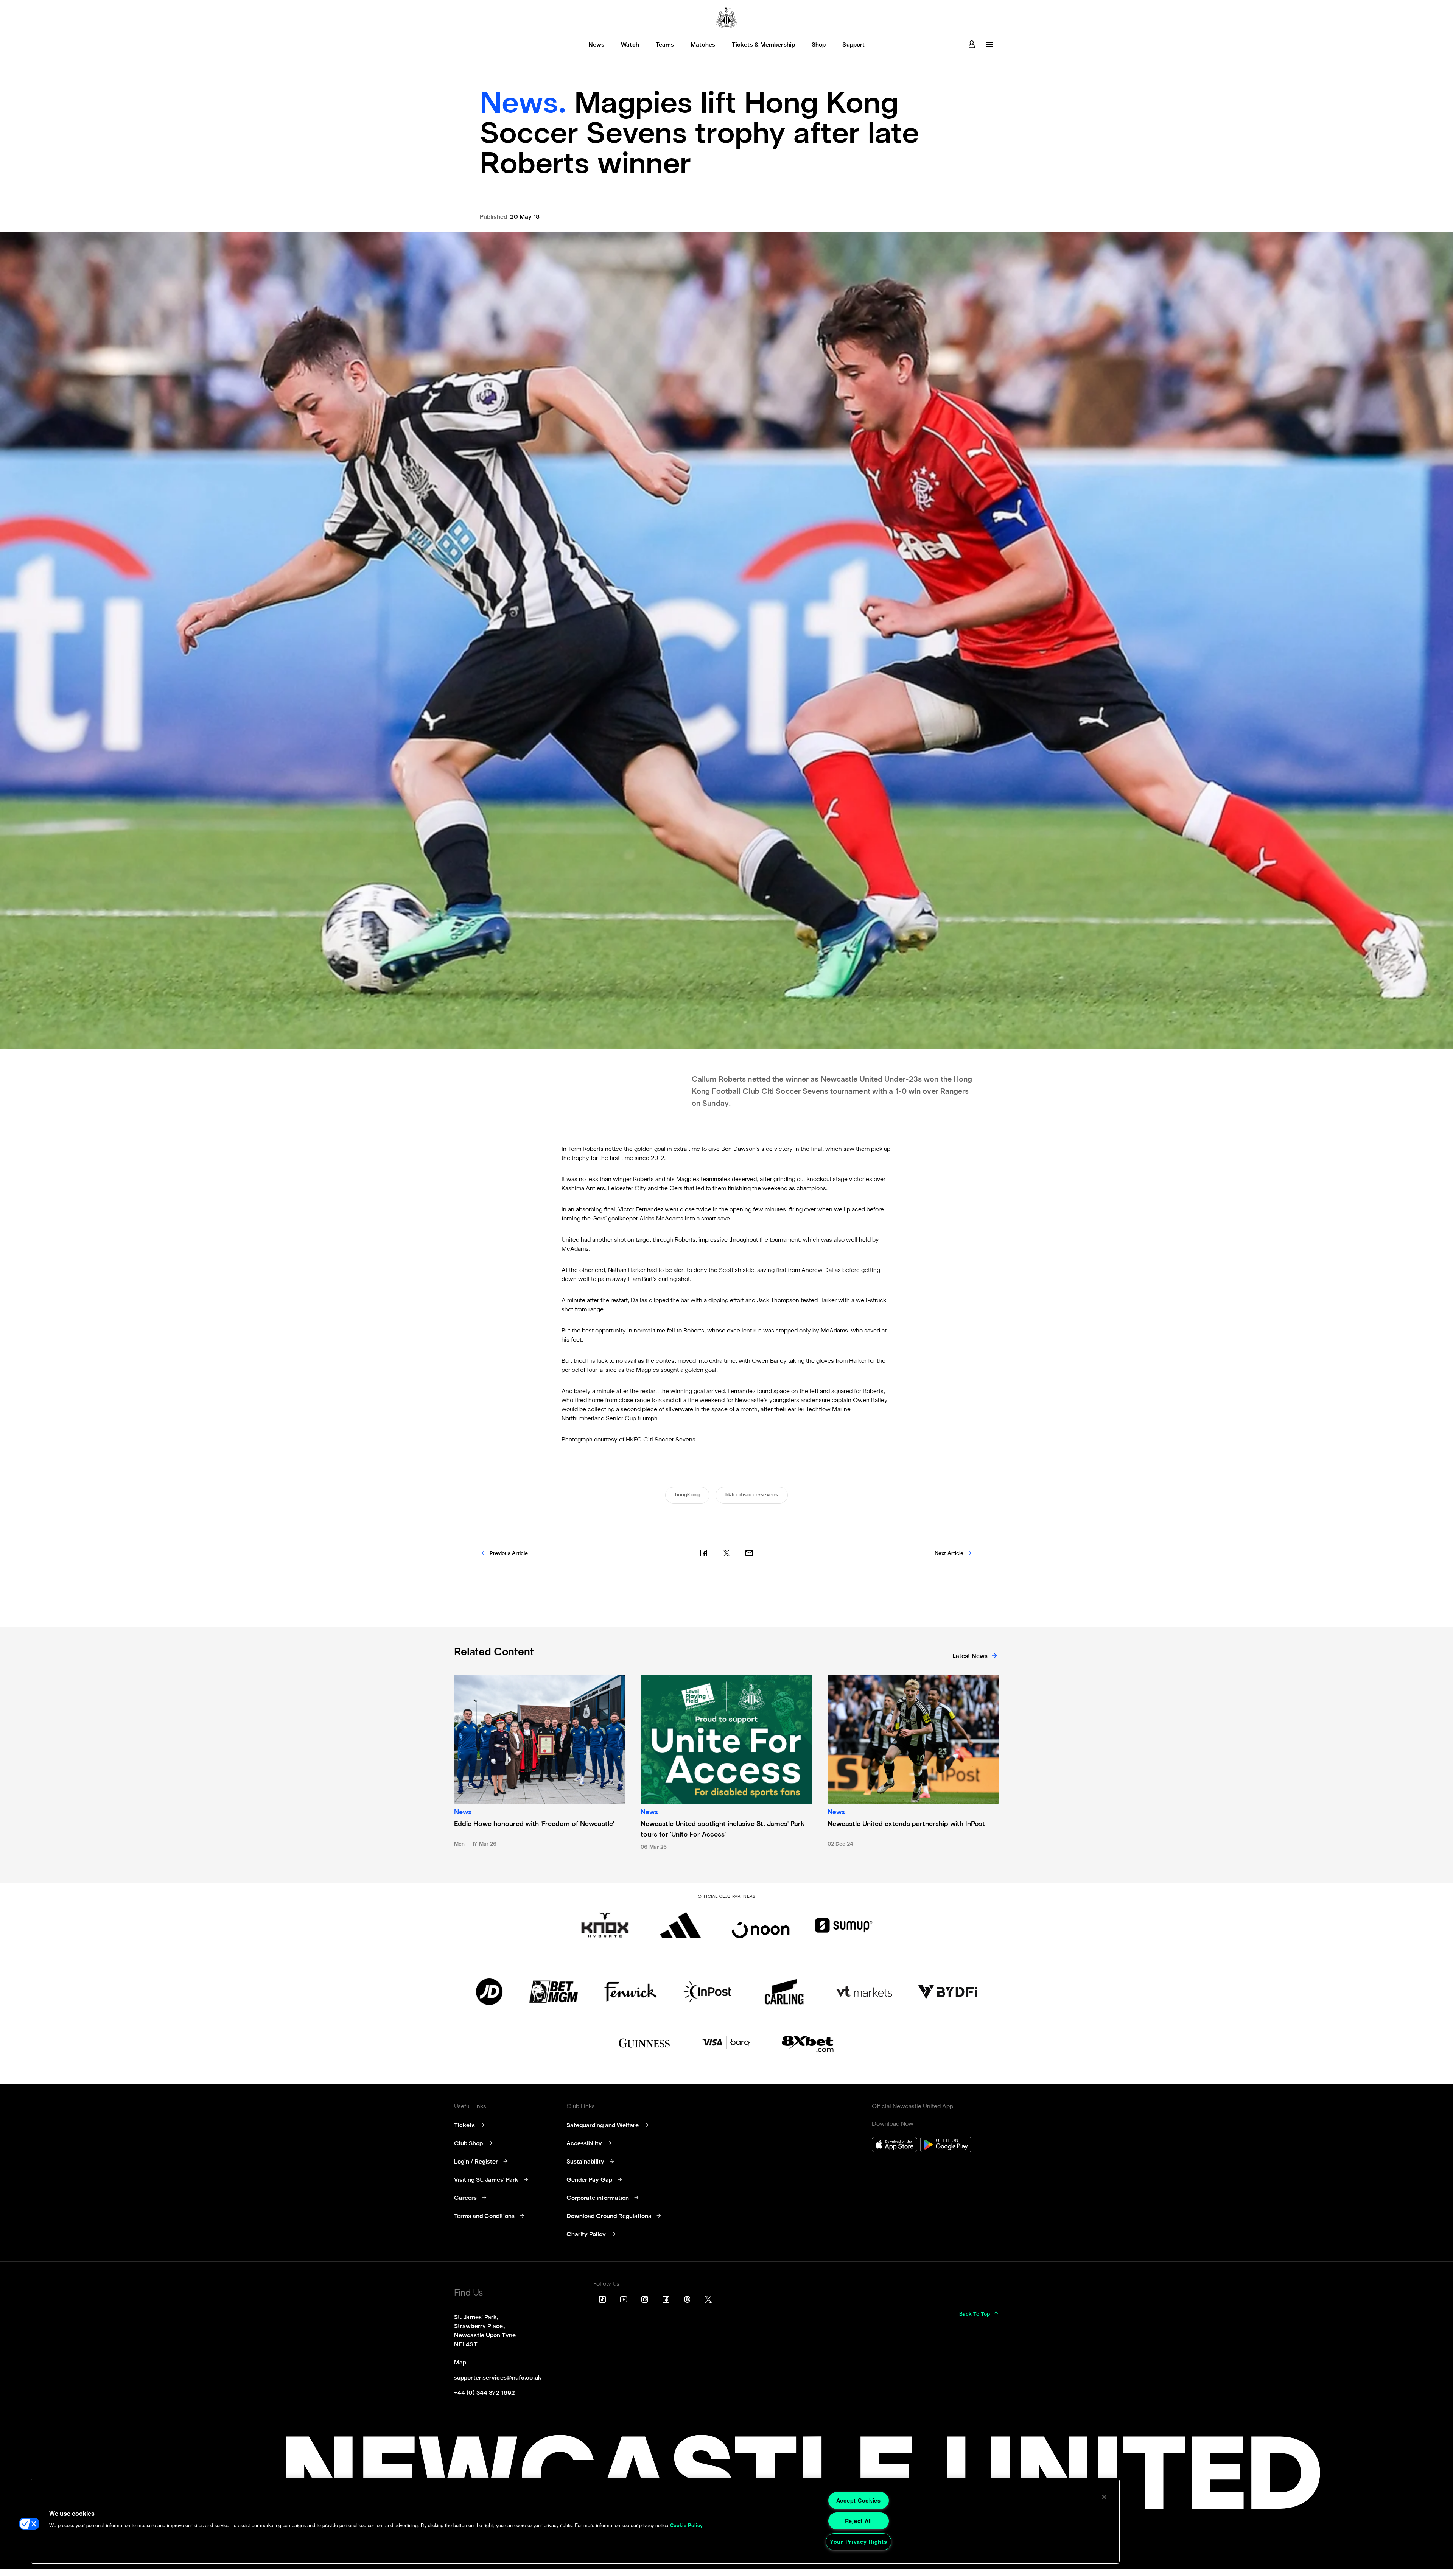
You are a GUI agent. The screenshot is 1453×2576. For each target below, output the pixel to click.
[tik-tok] (602, 2299)
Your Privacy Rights (859, 2542)
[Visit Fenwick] (631, 1992)
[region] (575, 2521)
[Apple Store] (895, 2146)
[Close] (1104, 2497)
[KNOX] (605, 1925)
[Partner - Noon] (761, 1925)
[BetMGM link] (553, 1992)
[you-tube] (624, 2299)
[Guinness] (645, 2043)
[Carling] (784, 1992)
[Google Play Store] (946, 2146)
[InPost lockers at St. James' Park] (707, 1992)
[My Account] (972, 44)
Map (460, 2363)
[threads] (687, 2299)
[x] (726, 1553)
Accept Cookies (859, 2500)
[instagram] (645, 2299)
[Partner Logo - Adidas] (681, 1925)
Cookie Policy (686, 2525)
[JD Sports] (489, 1992)
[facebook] (704, 1553)
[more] (990, 44)
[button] (29, 2524)
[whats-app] (749, 1553)
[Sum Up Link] (844, 1925)
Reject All (859, 2521)
